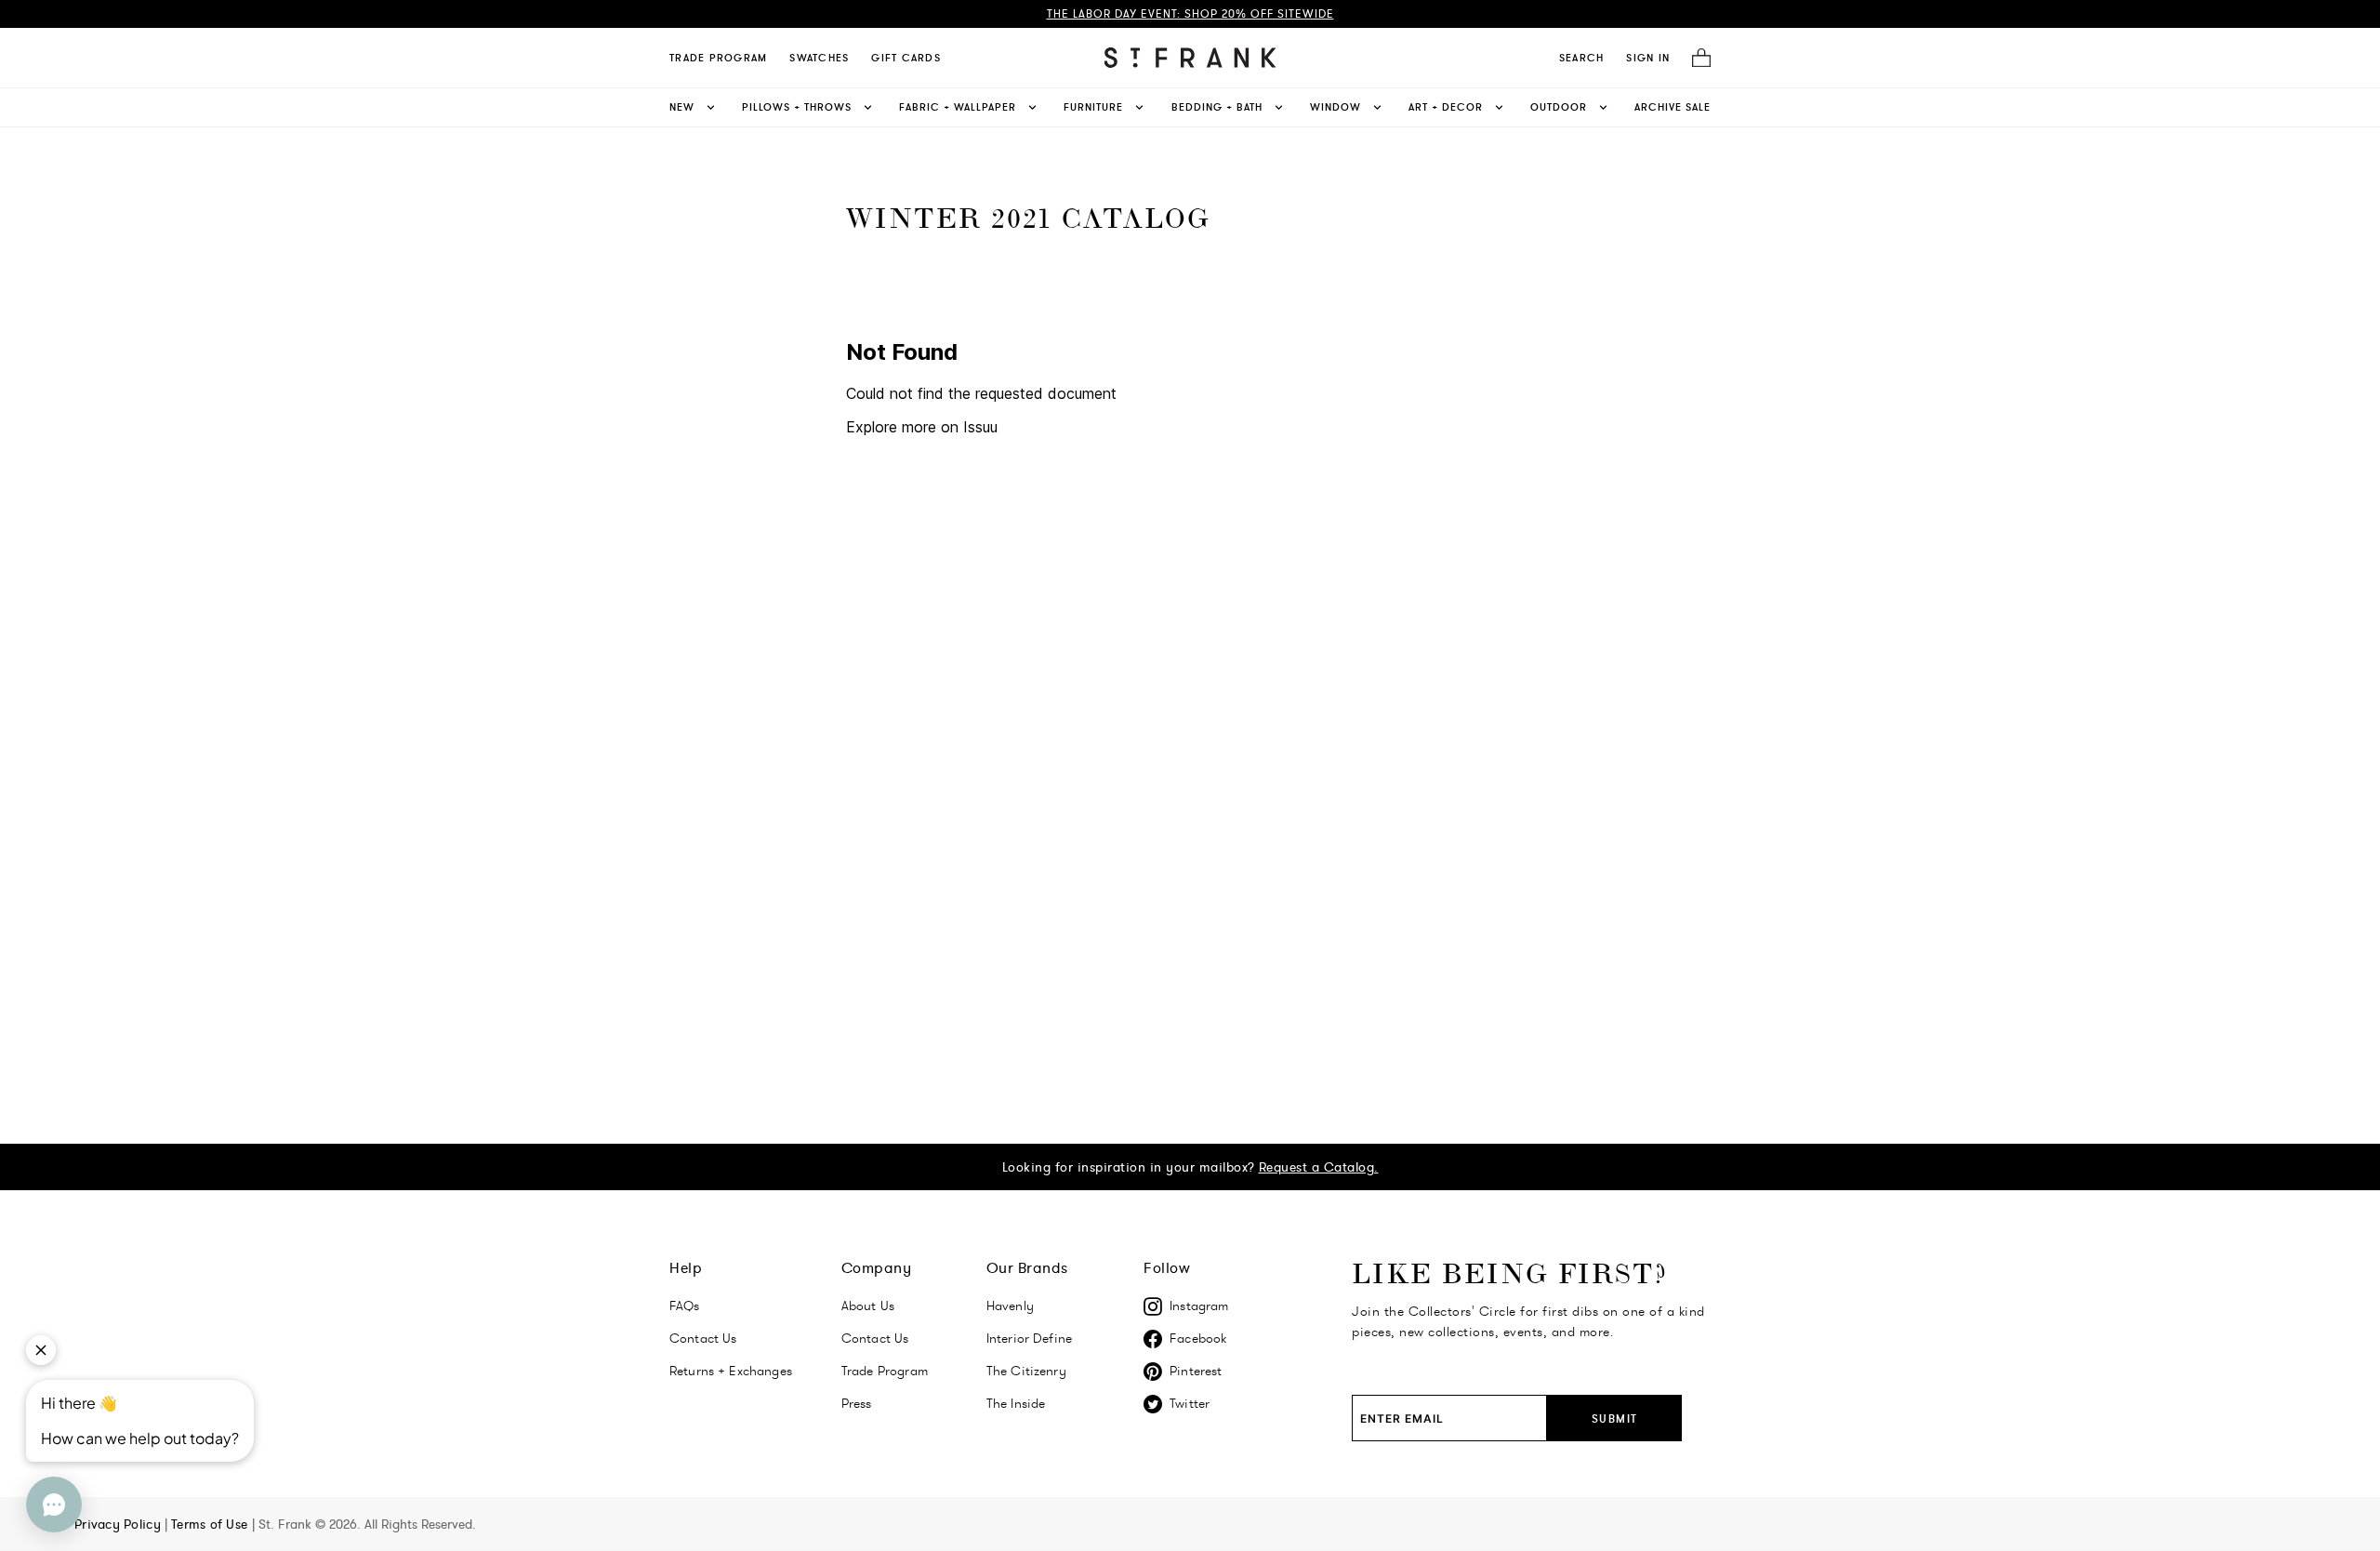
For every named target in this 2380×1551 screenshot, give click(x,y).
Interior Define (1029, 1338)
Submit (1615, 1418)
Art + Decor (1446, 107)
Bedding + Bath (1217, 107)
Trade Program (718, 58)
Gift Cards (906, 58)
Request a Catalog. (1319, 1167)
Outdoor (1559, 107)
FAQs (685, 1306)
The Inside (1016, 1403)
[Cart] (1696, 58)
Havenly (1010, 1306)
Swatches (819, 58)
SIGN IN (1648, 58)
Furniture (1093, 107)
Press (857, 1403)
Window (1335, 107)
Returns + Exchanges (731, 1371)
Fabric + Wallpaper (958, 107)
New (682, 107)
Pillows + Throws (797, 107)
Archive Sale (1673, 107)
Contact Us (703, 1338)
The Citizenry (1026, 1371)
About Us (868, 1306)
